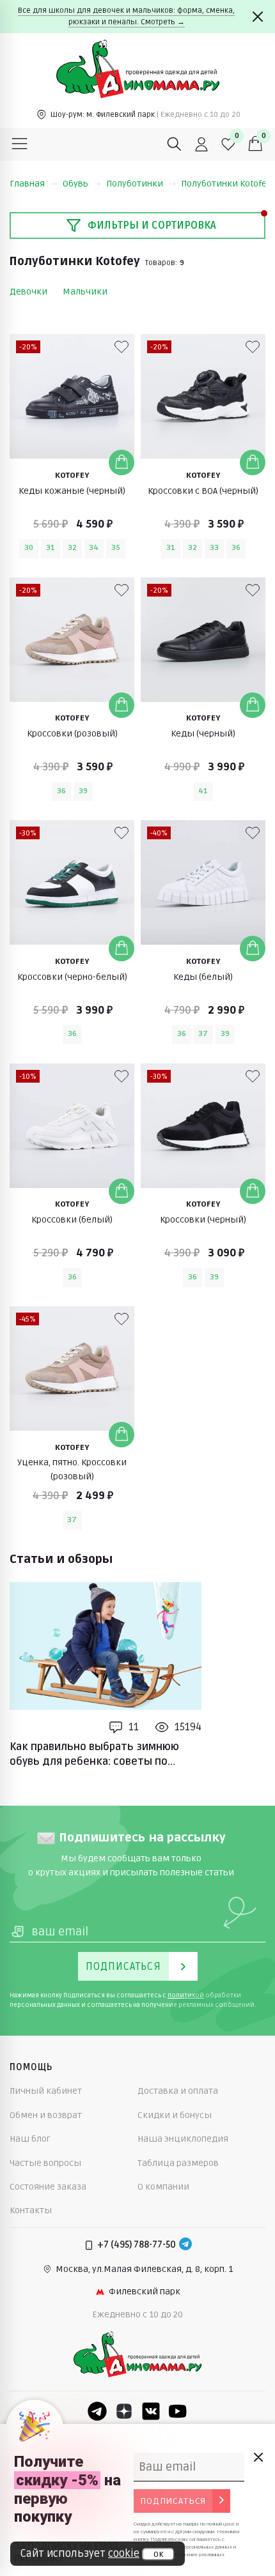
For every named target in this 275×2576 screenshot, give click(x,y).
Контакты (31, 2210)
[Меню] (20, 144)
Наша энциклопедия (183, 2139)
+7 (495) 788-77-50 (137, 2245)
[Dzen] (124, 2411)
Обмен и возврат (46, 2115)
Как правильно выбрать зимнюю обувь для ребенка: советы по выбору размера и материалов (94, 1755)
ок (158, 2554)
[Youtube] (178, 2411)
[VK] (151, 2411)
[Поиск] (175, 144)
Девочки (28, 292)
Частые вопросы (45, 2163)
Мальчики (85, 292)
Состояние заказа (48, 2187)
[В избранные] (122, 347)
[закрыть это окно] (258, 2457)
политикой (186, 1995)
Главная (27, 184)
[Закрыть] (258, 17)
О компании (163, 2187)
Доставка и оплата (178, 2091)
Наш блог (30, 2139)
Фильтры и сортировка (152, 225)
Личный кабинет (46, 2091)
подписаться (173, 2501)
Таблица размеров (178, 2163)
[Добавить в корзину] (122, 462)
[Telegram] (185, 2245)
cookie (124, 2554)
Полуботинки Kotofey (226, 184)
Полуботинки (135, 184)
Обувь (75, 184)
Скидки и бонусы (175, 2115)
